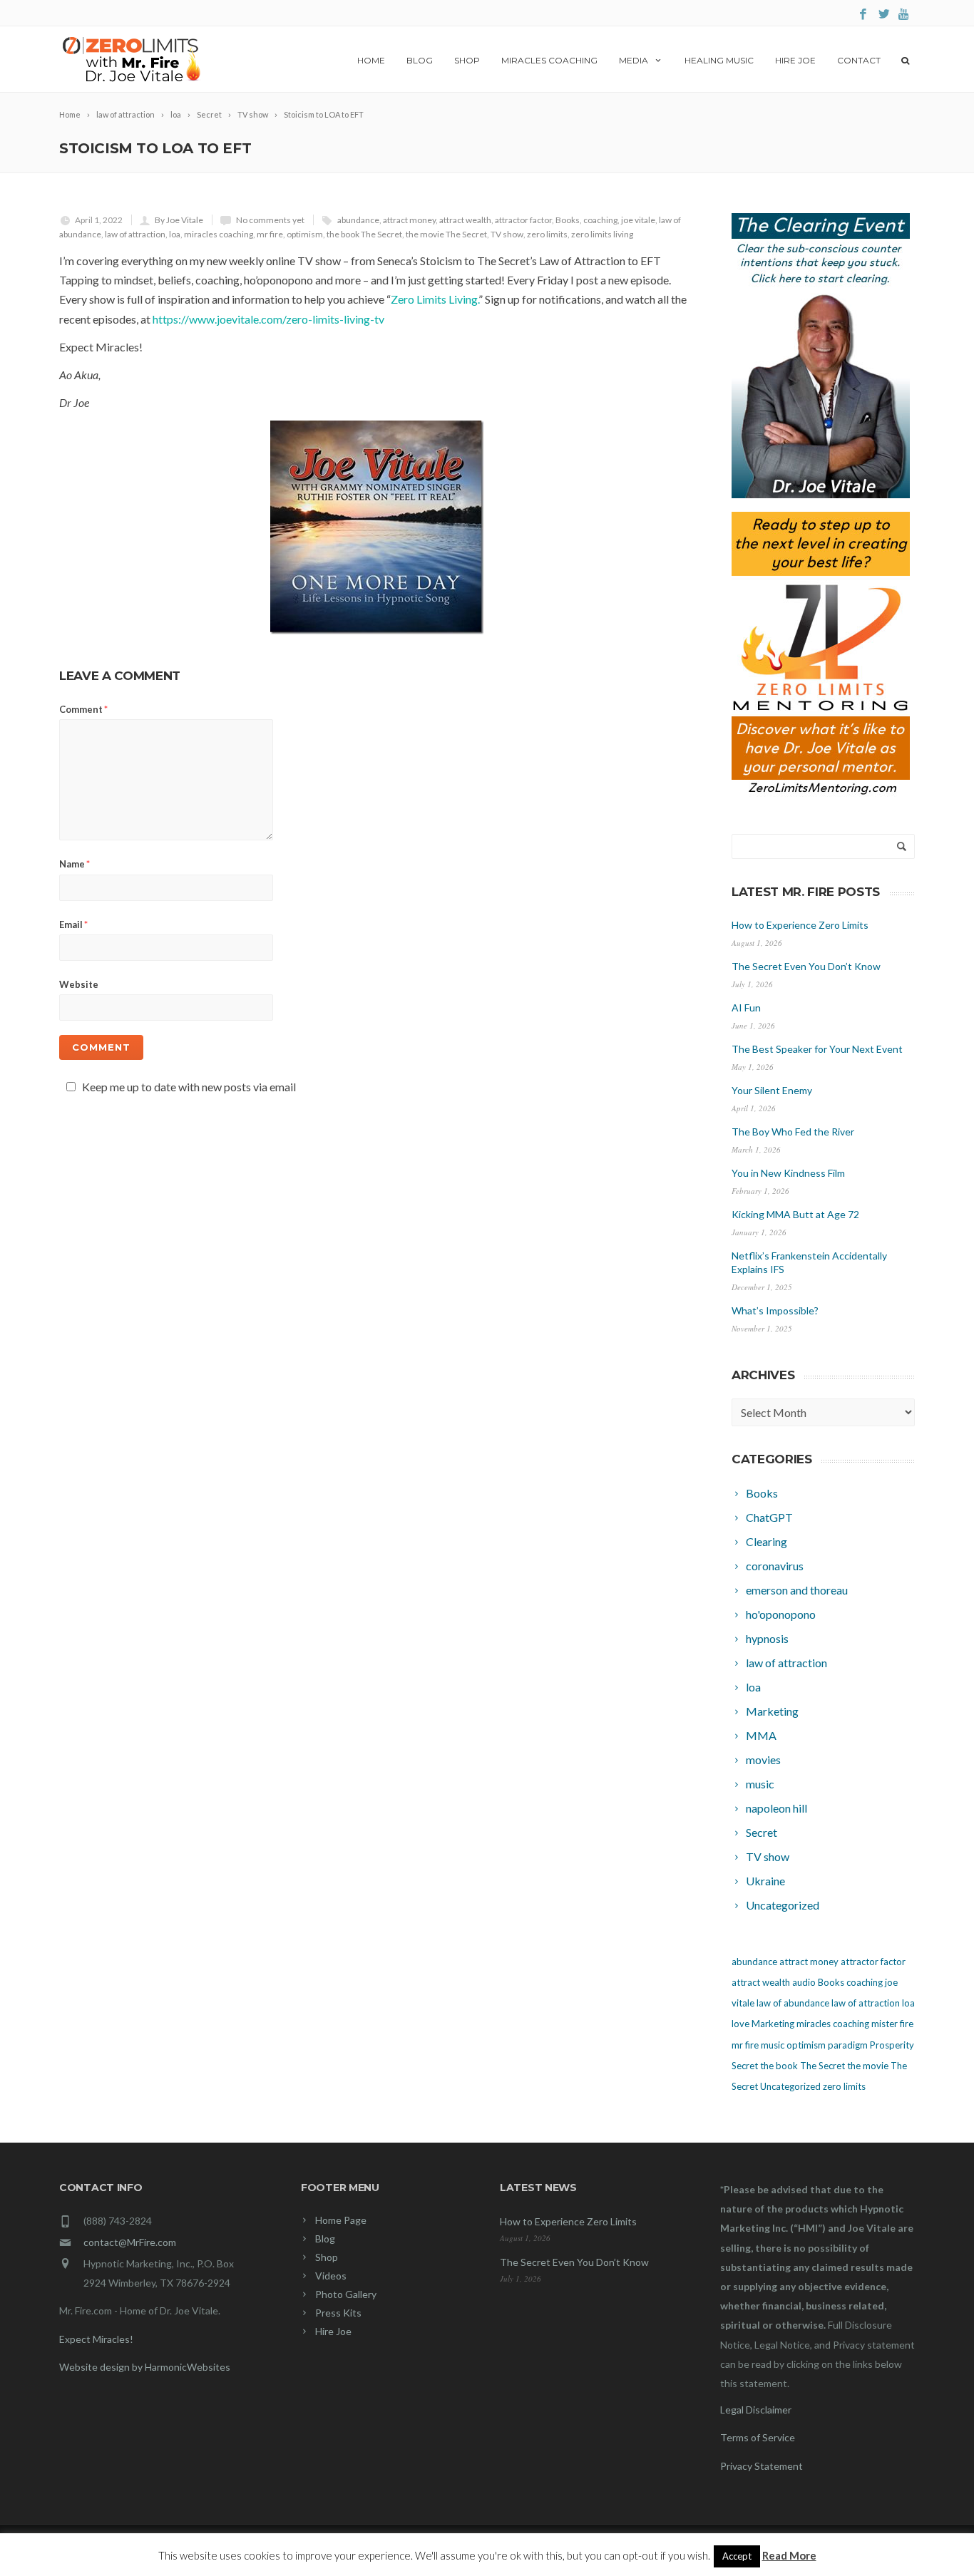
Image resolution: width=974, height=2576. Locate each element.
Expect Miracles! (96, 2339)
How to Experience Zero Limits (800, 925)
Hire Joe (795, 60)
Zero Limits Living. (435, 299)
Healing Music (719, 60)
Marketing (773, 2024)
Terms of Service (758, 2437)
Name (75, 864)
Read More (789, 2555)
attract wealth (465, 220)
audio (804, 1982)
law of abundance (793, 2003)
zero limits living (602, 234)
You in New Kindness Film (788, 1173)
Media (634, 60)
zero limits (547, 234)
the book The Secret (364, 234)
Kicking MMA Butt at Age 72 (795, 1214)
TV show (507, 234)
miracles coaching (219, 234)
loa (175, 234)
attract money (409, 220)
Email (73, 924)
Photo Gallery (346, 2294)
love (740, 2024)
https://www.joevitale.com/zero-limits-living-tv (268, 319)
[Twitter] (884, 15)
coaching (600, 220)
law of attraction (135, 234)
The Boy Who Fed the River (793, 1132)
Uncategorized (790, 2086)
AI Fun (746, 1008)
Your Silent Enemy (772, 1090)
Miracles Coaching (549, 60)
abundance (358, 220)
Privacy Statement (762, 2466)
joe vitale (638, 220)
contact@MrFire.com (130, 2242)
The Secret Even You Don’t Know (806, 966)
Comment (83, 709)
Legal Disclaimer (756, 2410)
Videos (331, 2276)
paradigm (848, 2045)
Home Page (341, 2220)
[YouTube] (904, 15)
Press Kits (338, 2313)
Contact (859, 60)
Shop (467, 60)
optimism (305, 234)
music (773, 2045)
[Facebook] (863, 15)
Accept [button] (737, 2556)
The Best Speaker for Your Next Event (817, 1049)
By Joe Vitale (179, 220)
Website (79, 984)
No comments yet (270, 220)
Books (568, 220)
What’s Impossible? (775, 1310)
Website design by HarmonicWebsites (145, 2367)
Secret (745, 2066)
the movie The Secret (446, 234)
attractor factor (523, 220)
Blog (420, 60)
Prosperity (892, 2045)
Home (371, 60)
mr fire (270, 234)
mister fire (892, 2024)
